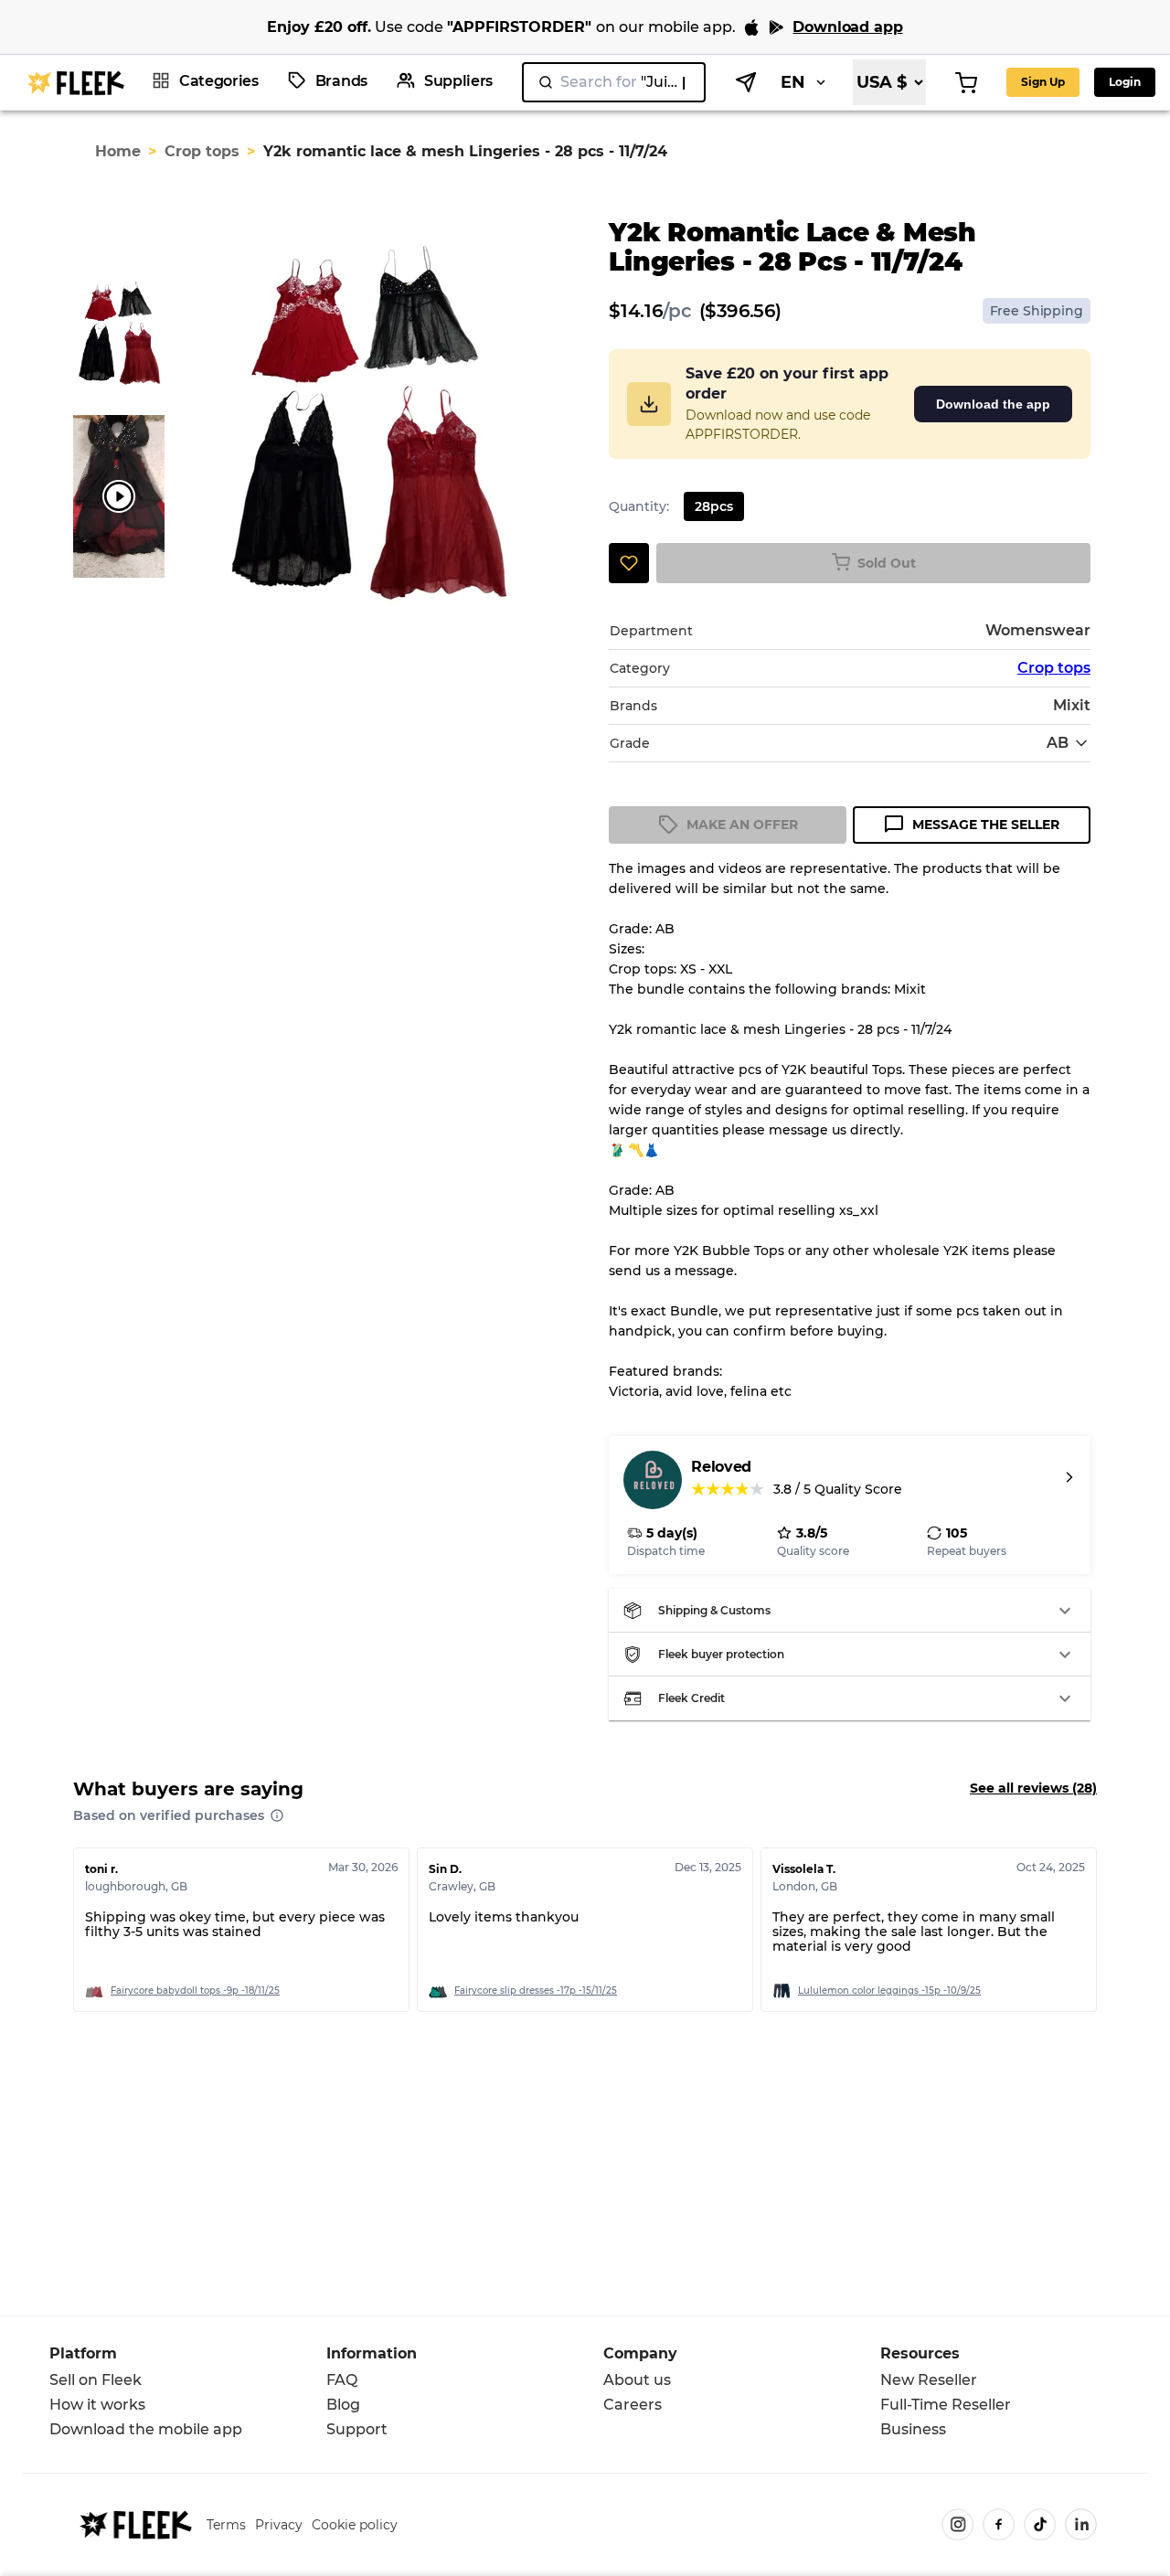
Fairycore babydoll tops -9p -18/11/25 (195, 1991)
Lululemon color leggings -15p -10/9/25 (889, 1991)
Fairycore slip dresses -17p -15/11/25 (536, 1991)
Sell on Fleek (96, 2380)
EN (793, 82)
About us (637, 2380)
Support (357, 2429)
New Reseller (929, 2380)
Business (913, 2429)
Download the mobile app (146, 2429)
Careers (633, 2405)
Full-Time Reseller (946, 2405)
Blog (343, 2405)
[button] (849, 1611)
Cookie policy (355, 2525)
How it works (97, 2405)
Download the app (993, 404)
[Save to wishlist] (629, 563)
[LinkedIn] (1081, 2524)
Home (118, 151)
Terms (226, 2525)
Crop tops (202, 151)
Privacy (279, 2525)
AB (1058, 743)
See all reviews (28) (1033, 1788)
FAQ (342, 2380)
